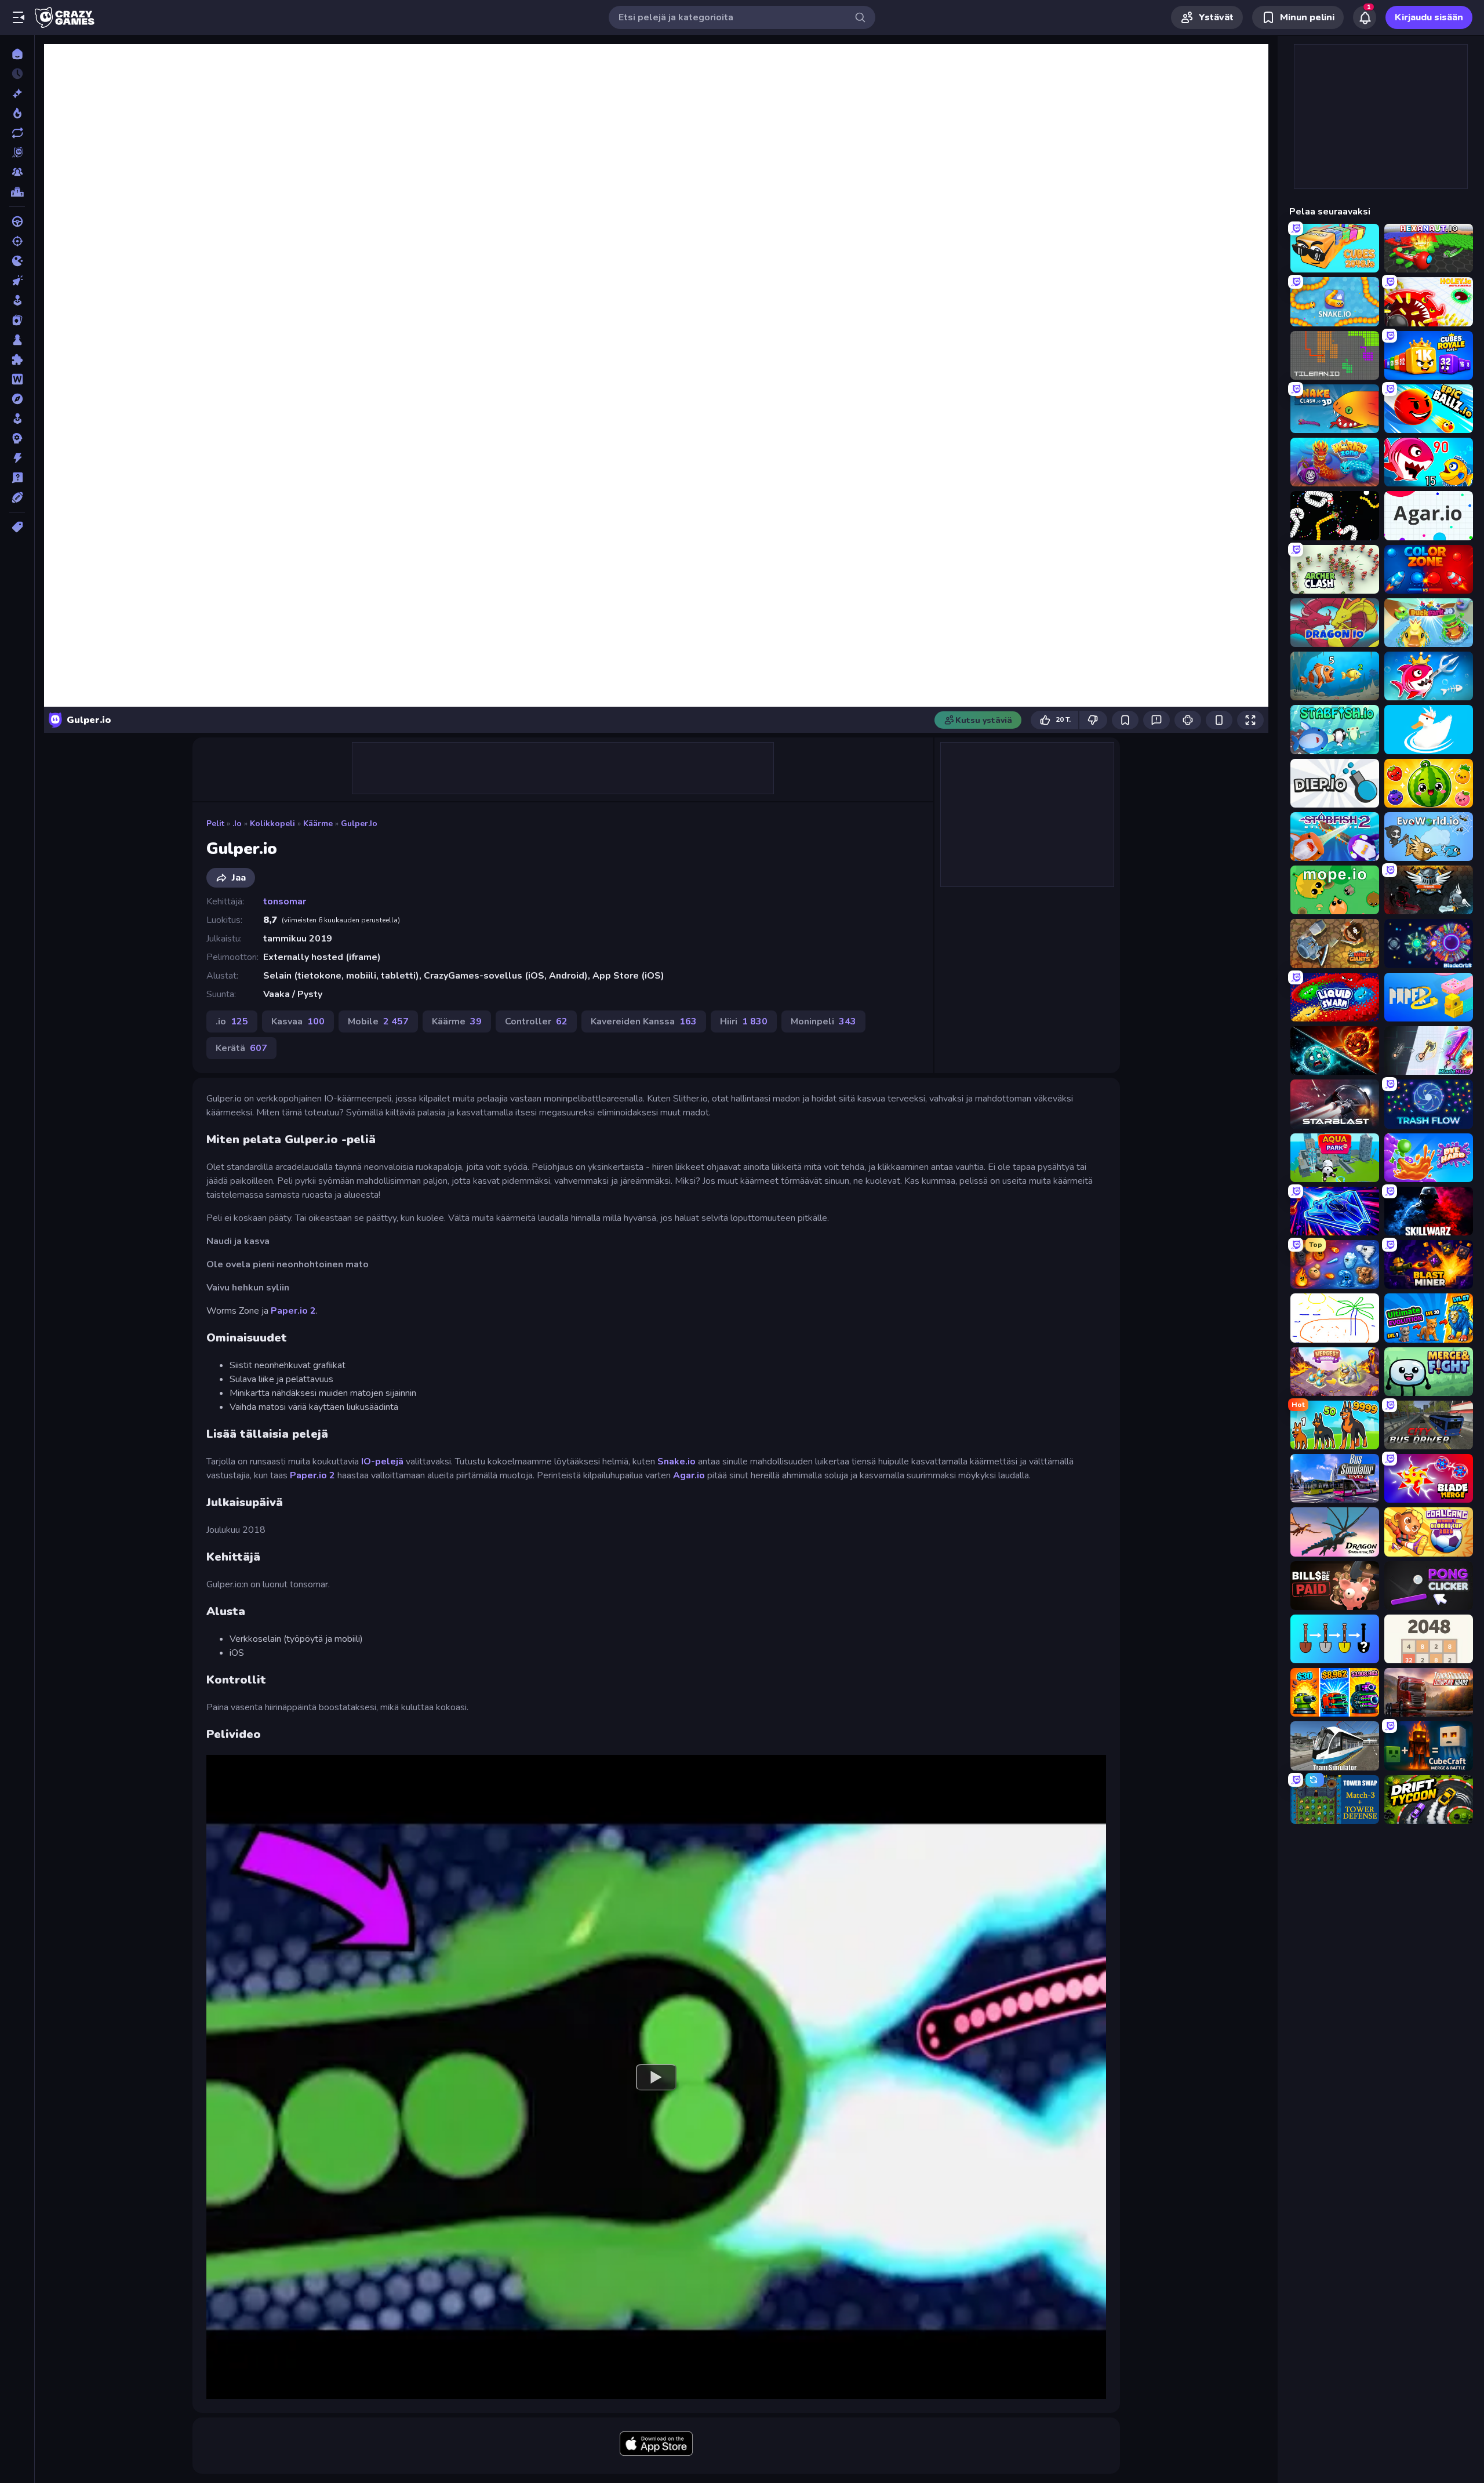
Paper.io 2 (293, 1311)
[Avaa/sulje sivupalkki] (19, 17)
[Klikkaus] (17, 281)
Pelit (215, 824)
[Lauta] (17, 340)
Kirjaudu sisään (1429, 17)
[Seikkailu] (17, 399)
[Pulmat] (17, 359)
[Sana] (17, 379)
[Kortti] (17, 320)
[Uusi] (17, 93)
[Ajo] (17, 221)
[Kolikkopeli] (17, 300)
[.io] (17, 261)
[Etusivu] (17, 54)
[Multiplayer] (17, 172)
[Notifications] (1365, 17)
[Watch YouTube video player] (656, 2077)
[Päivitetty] (17, 133)
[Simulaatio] (17, 419)
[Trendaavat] (17, 113)
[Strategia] (17, 438)
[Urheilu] (17, 497)
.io (237, 824)
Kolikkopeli (272, 824)
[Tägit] (17, 527)
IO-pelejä (382, 1462)
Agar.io (689, 1475)
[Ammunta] (17, 241)
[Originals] (17, 152)
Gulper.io (359, 824)
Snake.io (676, 1462)
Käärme (318, 824)
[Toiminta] (17, 458)
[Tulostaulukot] (17, 192)
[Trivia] (17, 478)
